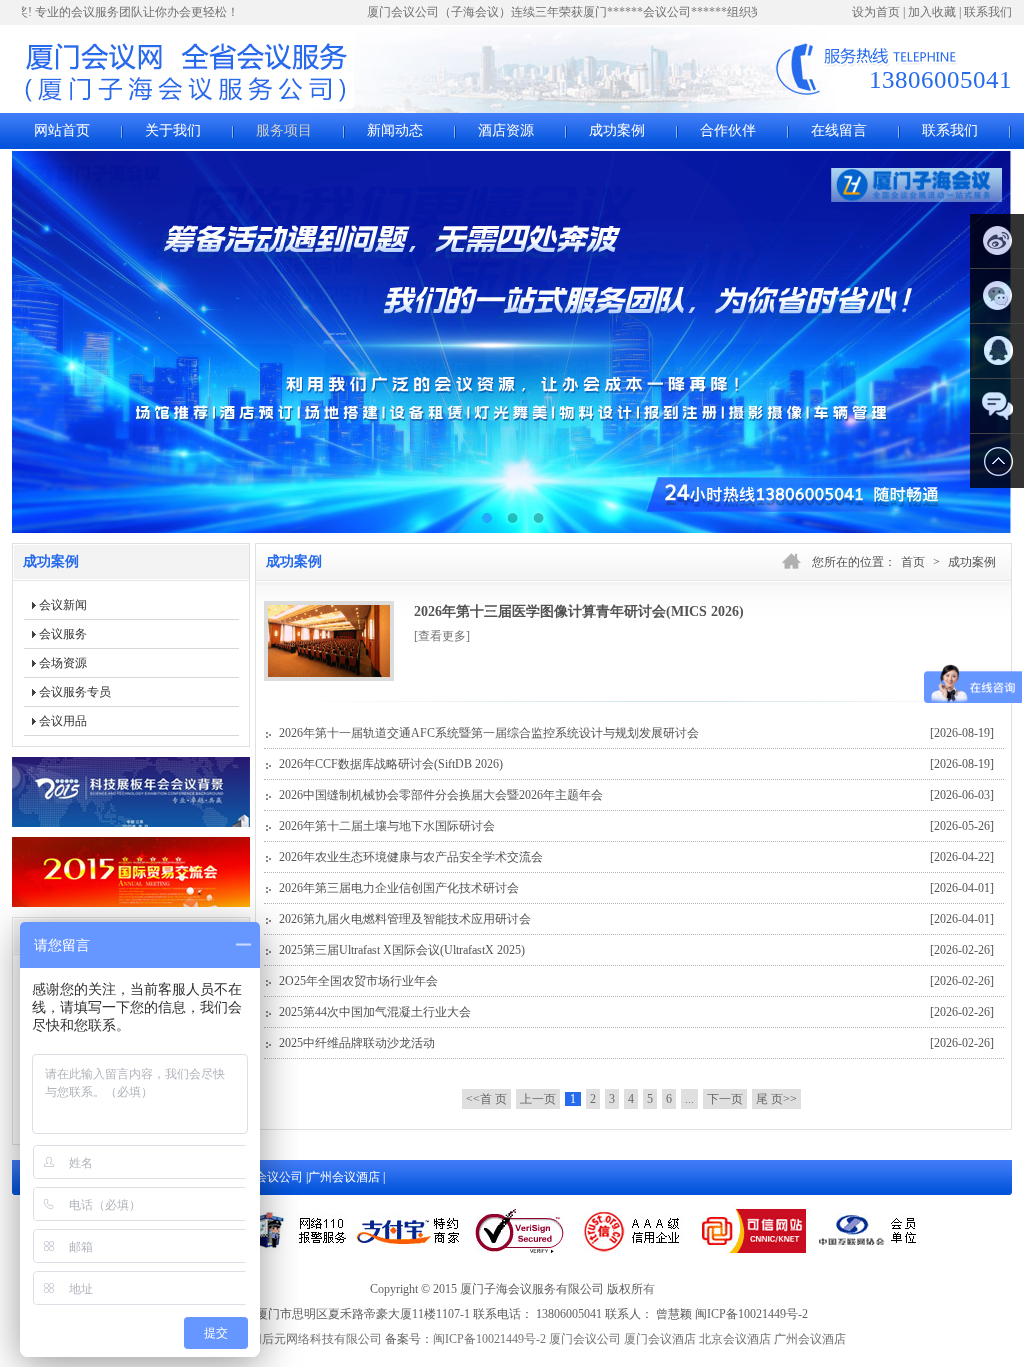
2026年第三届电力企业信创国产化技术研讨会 (636, 888)
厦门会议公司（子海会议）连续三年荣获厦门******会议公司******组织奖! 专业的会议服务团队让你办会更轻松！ (656, 12)
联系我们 (988, 12)
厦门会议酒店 (660, 1339)
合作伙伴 (728, 130)
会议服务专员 (75, 692)
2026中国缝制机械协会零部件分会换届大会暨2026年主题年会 (636, 795)
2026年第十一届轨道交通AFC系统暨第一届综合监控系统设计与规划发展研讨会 (636, 733)
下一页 (725, 1099)
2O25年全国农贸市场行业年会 (636, 981)
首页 (913, 562)
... (689, 1099)
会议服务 (63, 634)
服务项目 (284, 130)
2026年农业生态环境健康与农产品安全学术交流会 (636, 857)
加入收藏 (932, 12)
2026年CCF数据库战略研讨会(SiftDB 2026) (636, 764)
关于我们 (173, 130)
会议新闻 (63, 605)
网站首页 (62, 130)
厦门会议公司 (585, 1339)
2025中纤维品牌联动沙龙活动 (636, 1043)
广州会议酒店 (345, 1177)
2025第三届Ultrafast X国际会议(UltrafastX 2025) (636, 950)
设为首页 (876, 12)
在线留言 (839, 130)
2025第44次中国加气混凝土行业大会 (636, 1012)
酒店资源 (506, 130)
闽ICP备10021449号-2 (489, 1339)
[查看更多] (442, 636)
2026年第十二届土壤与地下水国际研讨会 (636, 826)
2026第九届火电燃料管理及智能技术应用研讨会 (636, 919)
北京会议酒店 (735, 1339)
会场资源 (63, 663)
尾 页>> (776, 1099)
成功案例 (617, 130)
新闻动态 (395, 130)
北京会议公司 (268, 1177)
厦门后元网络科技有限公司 (310, 1339)
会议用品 (63, 721)
